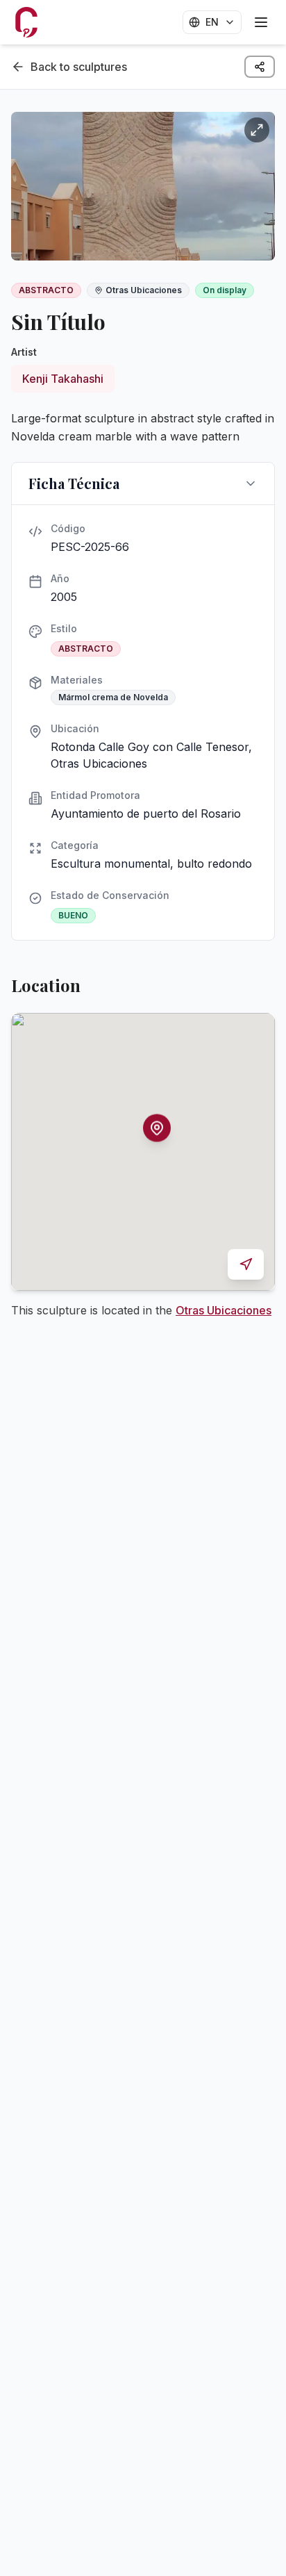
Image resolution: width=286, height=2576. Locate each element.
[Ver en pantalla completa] (257, 130)
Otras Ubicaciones (224, 1310)
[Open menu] (261, 22)
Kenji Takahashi (63, 379)
